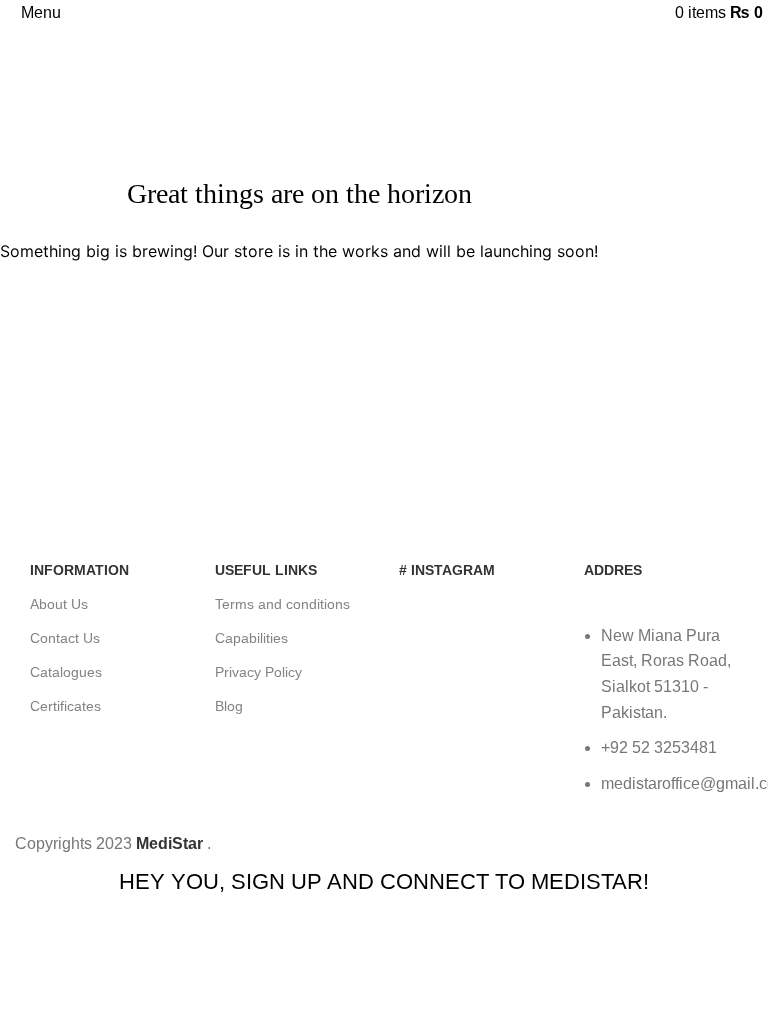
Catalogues (66, 672)
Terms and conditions (282, 604)
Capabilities (251, 638)
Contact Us (65, 638)
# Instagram (447, 570)
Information (79, 570)
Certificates (65, 706)
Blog (229, 706)
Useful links (266, 570)
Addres (613, 570)
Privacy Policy (258, 672)
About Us (59, 604)
